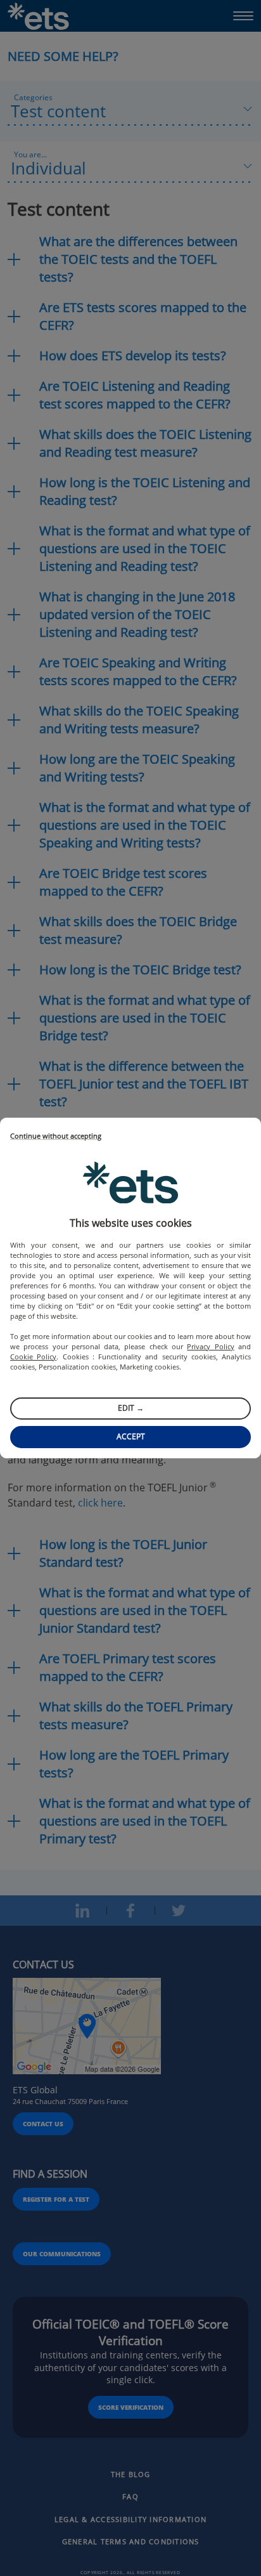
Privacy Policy (210, 1346)
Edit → (131, 1408)
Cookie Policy (33, 1357)
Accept (131, 1436)
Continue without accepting (56, 1136)
